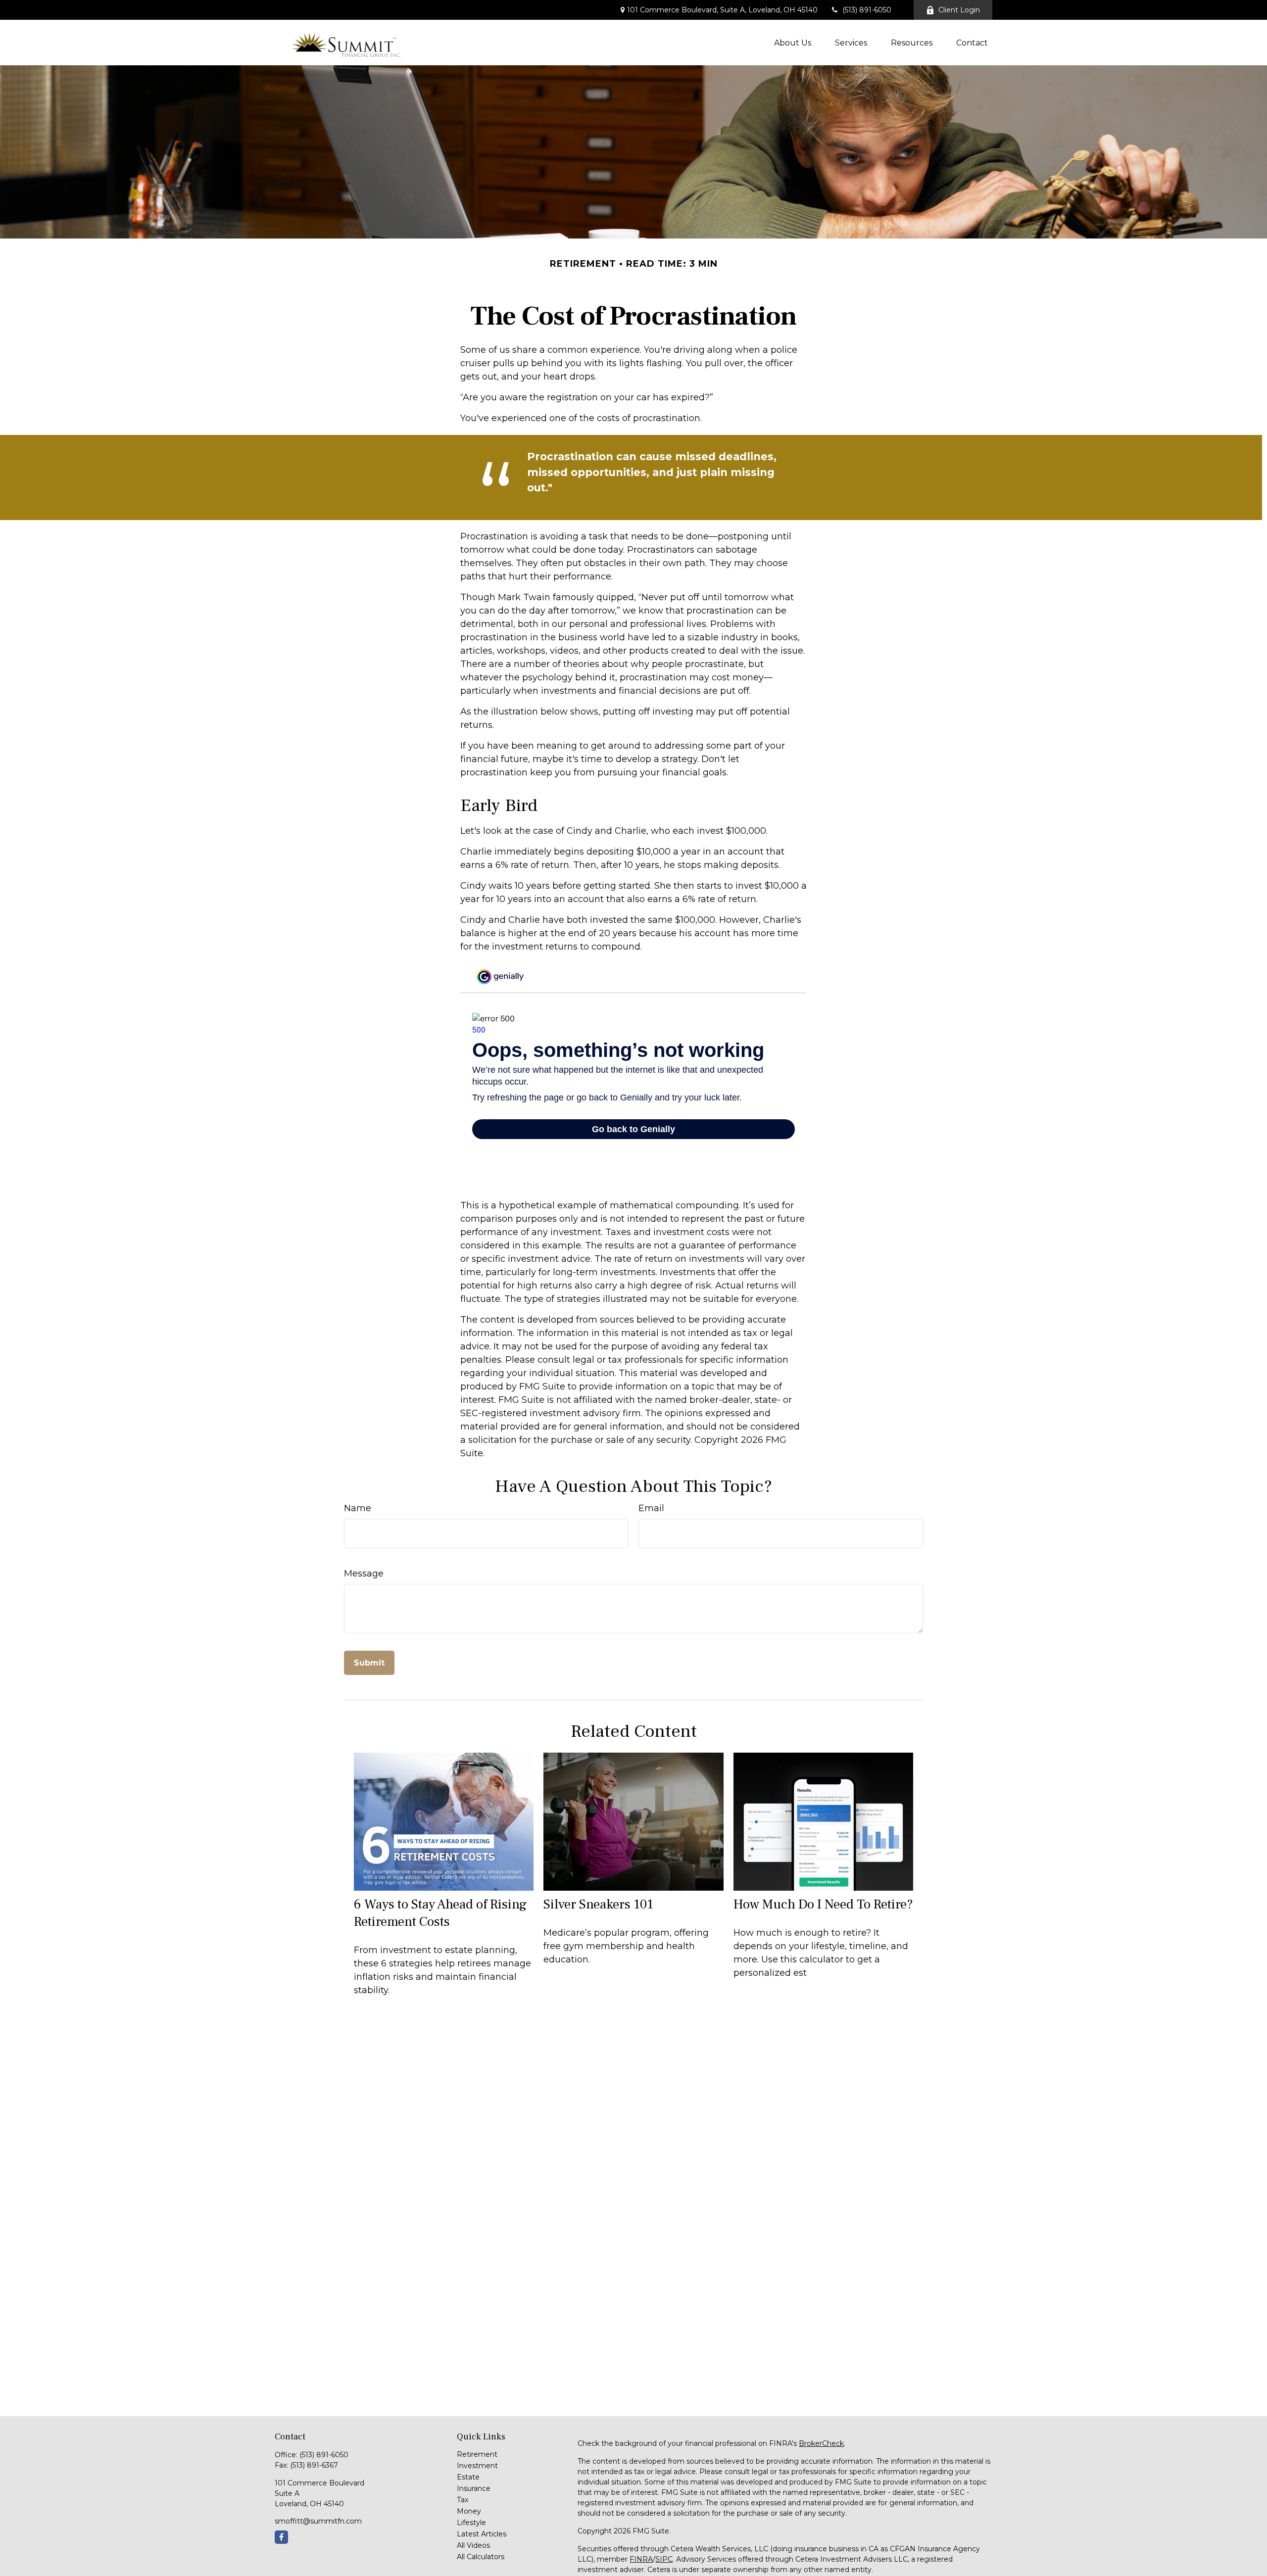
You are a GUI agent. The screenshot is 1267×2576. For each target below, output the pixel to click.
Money (469, 2511)
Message (364, 1574)
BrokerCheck (821, 2443)
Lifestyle (471, 2523)
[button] (793, 43)
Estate (468, 2477)
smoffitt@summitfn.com (318, 2521)
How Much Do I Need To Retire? (823, 1904)
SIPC (664, 2559)
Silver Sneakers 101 (598, 1904)
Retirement (477, 2454)
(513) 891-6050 (867, 10)
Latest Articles (482, 2534)
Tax (463, 2500)
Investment (477, 2466)
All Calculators (481, 2557)
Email (651, 1508)
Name (358, 1508)
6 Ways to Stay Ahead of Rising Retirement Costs (440, 1913)
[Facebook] (281, 2537)
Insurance (474, 2488)
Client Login (959, 10)
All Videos (473, 2545)
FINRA (641, 2559)
